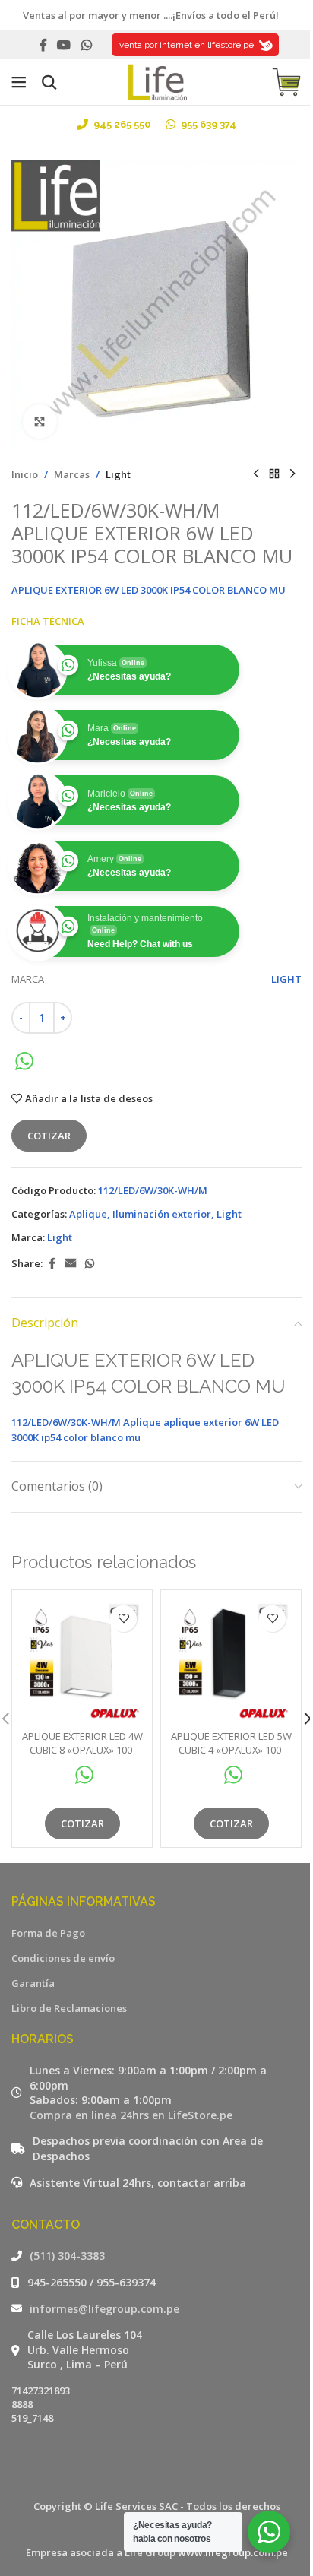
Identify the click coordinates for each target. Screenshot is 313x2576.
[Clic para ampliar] (40, 421)
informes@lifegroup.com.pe (104, 2309)
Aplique (88, 1214)
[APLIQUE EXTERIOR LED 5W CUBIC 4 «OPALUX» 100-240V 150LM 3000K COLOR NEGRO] (231, 1660)
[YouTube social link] (64, 45)
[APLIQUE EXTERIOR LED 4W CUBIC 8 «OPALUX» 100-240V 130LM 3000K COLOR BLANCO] (82, 1660)
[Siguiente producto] (292, 474)
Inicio (25, 474)
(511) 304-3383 (67, 2256)
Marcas (72, 474)
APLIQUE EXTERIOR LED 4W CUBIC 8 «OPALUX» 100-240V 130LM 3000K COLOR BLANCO (82, 1757)
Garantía (33, 1983)
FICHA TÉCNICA (48, 621)
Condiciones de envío (63, 1958)
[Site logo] (156, 81)
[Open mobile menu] (19, 82)
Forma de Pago (48, 1933)
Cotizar (49, 1136)
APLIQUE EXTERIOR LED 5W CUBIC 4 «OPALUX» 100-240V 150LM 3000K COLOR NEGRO (231, 1757)
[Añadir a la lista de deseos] (123, 1619)
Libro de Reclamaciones (69, 2008)
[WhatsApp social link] (86, 45)
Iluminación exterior (162, 1214)
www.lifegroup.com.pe (233, 2552)
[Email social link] (71, 1264)
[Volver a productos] (274, 474)
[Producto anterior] (256, 474)
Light (118, 474)
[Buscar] (49, 82)
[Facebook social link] (43, 45)
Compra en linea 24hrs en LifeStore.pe (131, 2115)
